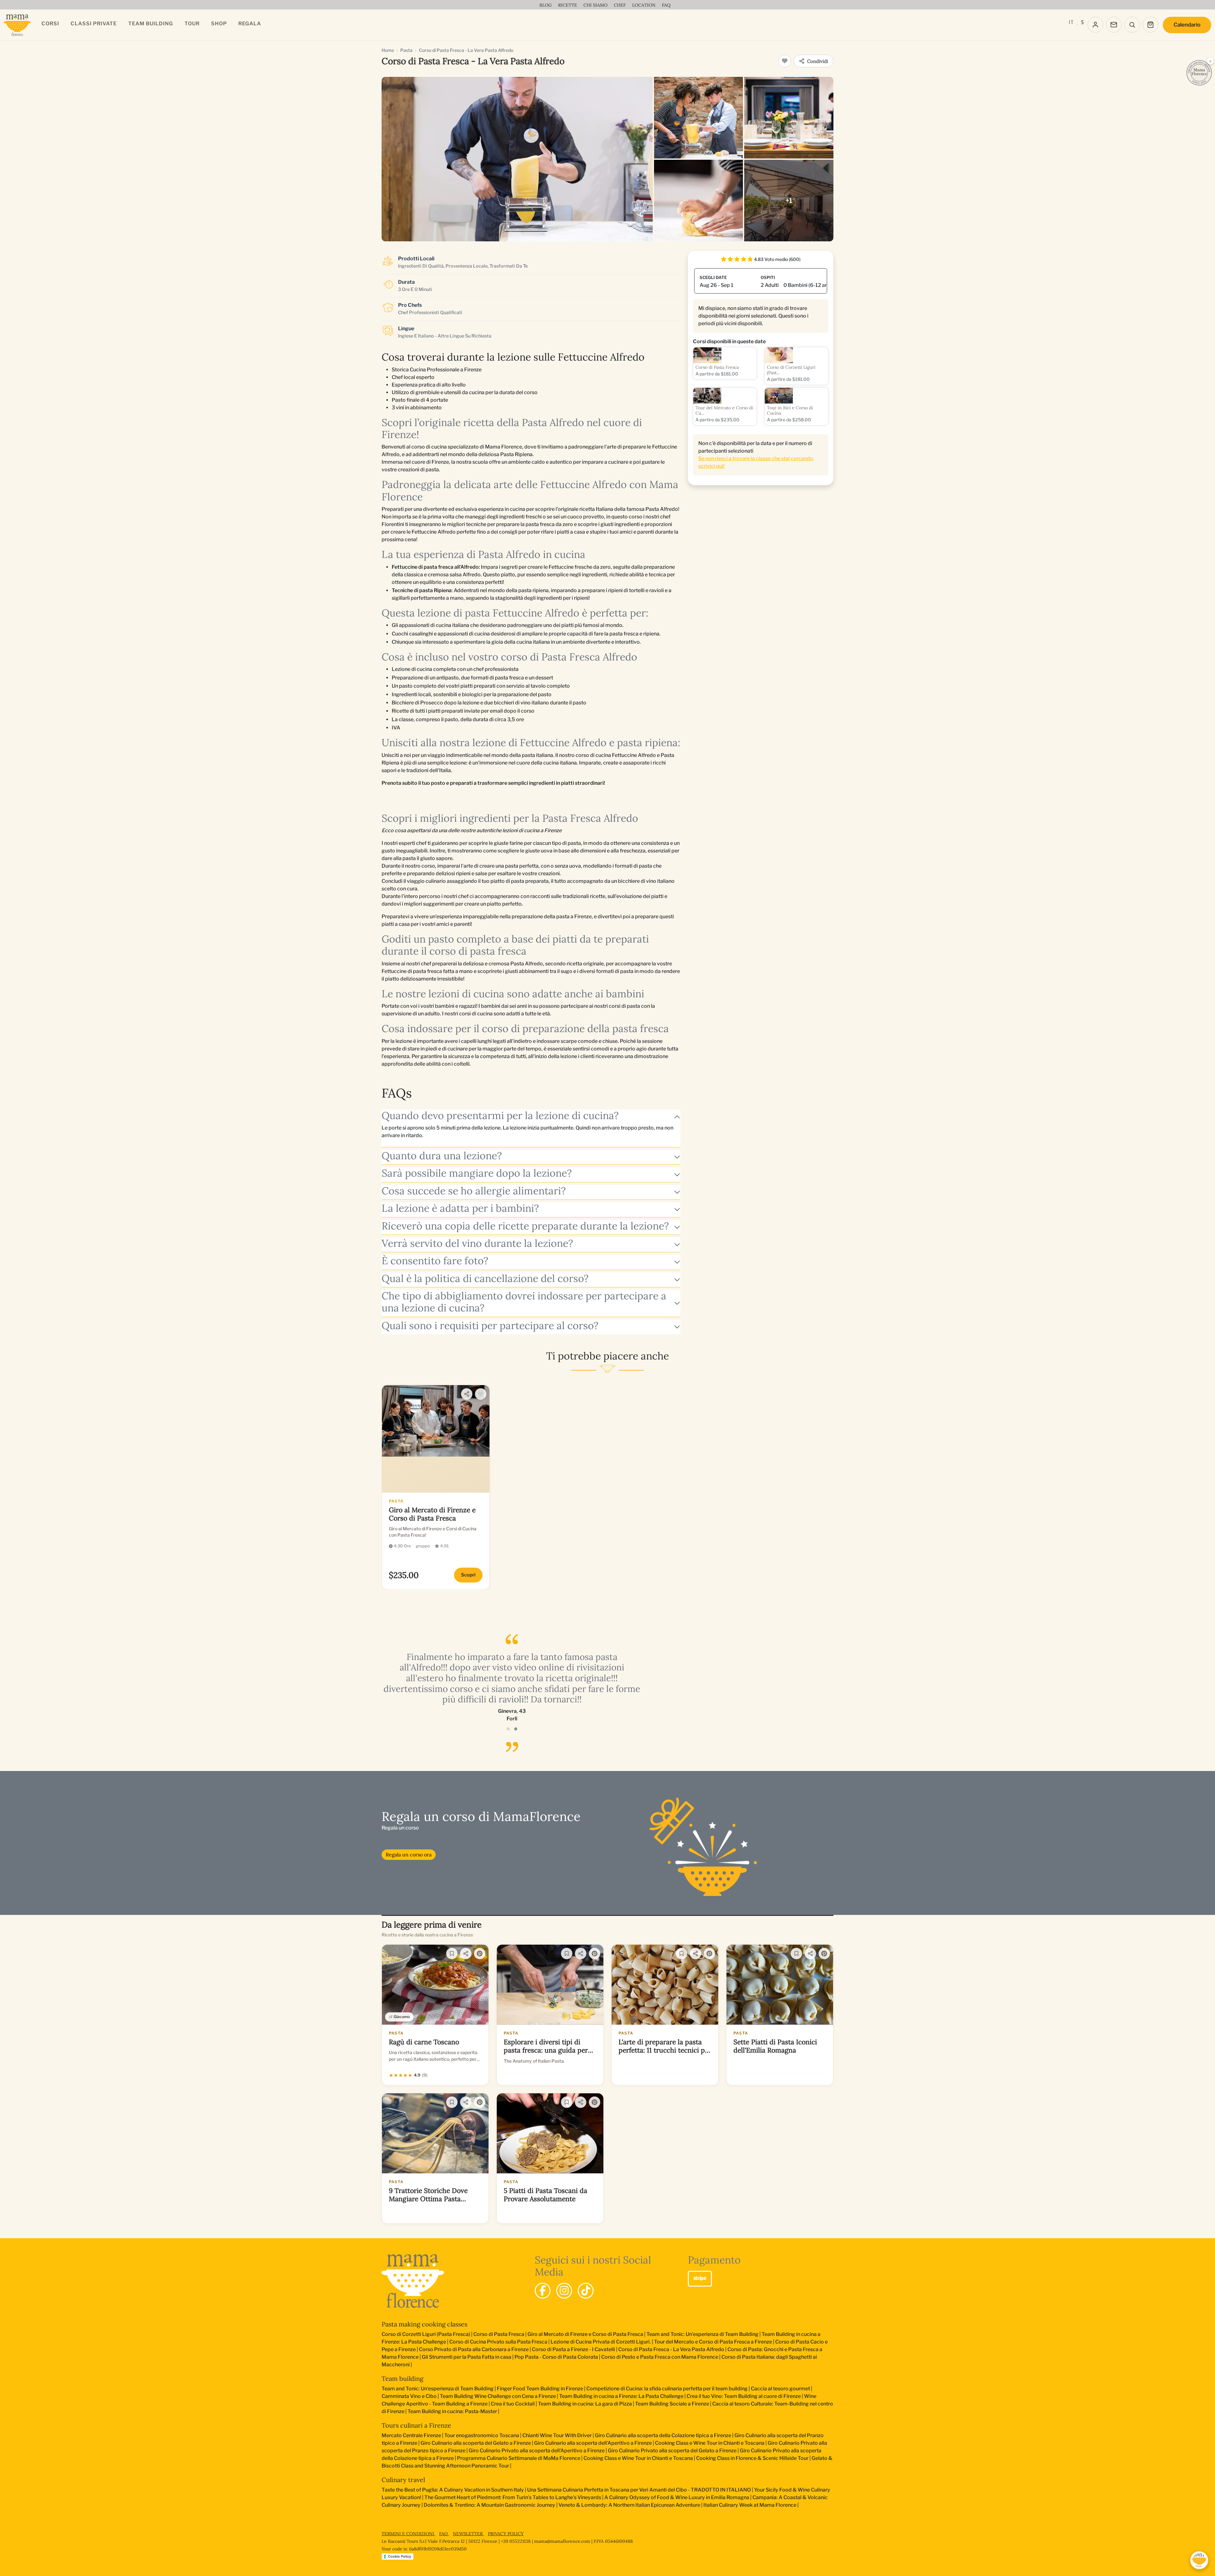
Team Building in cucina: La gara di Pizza (585, 2404)
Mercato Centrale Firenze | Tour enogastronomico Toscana (450, 2435)
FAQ (444, 2534)
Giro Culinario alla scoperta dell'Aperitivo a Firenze (593, 2443)
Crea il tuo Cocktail (513, 2404)
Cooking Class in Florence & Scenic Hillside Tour (752, 2458)
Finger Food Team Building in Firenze (540, 2389)
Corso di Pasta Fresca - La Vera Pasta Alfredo (671, 2349)
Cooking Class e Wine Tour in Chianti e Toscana (710, 2443)
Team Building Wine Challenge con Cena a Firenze (498, 2396)
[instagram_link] (564, 2291)
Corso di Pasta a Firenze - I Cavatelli (573, 2349)
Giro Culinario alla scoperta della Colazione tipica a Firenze (663, 2435)
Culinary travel (403, 2480)
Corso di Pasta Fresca (499, 2334)
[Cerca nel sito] (1132, 25)
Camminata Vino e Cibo (409, 2396)
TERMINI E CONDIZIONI (408, 2534)
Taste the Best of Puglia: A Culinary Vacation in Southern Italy (453, 2490)
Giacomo (402, 2017)
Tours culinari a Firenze (416, 2425)
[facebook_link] (543, 2291)
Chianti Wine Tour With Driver (557, 2435)
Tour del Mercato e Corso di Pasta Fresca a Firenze (713, 2342)
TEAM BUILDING (151, 24)
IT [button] (1071, 22)
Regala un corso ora (409, 1855)
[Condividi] (467, 1394)
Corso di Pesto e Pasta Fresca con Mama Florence (660, 2357)
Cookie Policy (399, 2556)
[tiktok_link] (586, 2291)
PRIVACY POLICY (506, 2534)
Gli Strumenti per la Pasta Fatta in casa (467, 2357)
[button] (508, 1729)
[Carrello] (1150, 25)
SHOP (219, 24)
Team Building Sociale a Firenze (672, 2404)
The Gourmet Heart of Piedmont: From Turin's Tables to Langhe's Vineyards (513, 2497)
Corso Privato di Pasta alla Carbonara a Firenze (474, 2349)
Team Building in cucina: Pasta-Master (452, 2411)
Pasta (406, 50)
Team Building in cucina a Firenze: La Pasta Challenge (621, 2396)
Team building (402, 2378)
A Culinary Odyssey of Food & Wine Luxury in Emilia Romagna (677, 2497)
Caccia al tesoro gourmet (780, 2389)
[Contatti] (1114, 25)
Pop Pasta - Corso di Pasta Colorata (556, 2357)
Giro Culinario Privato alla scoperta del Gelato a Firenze (672, 2451)
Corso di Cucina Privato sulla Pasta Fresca (498, 2342)
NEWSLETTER (468, 2534)
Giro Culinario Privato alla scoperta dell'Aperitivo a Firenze (537, 2451)
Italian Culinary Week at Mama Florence (750, 2505)
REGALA (250, 24)
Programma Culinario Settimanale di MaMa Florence (519, 2458)
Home (388, 50)
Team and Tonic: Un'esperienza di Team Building (702, 2334)
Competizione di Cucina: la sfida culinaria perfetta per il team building (667, 2389)
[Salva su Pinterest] (480, 1954)
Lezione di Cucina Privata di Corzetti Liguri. (601, 2342)
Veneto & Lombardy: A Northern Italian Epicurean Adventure (629, 2505)
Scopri (468, 1575)
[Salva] (452, 1954)
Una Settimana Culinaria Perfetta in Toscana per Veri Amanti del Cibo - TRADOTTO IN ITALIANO (639, 2490)
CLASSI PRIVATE (94, 24)
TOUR (192, 24)
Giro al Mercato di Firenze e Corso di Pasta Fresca (585, 2334)
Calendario (1187, 25)
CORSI (50, 24)
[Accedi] (1095, 25)
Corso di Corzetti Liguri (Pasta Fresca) (426, 2334)
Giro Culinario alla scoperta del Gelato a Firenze (476, 2443)
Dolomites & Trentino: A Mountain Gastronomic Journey (489, 2505)
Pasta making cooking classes (424, 2324)
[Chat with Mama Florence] (1199, 2560)
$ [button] (1082, 22)
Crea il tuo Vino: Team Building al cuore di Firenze (744, 2396)
